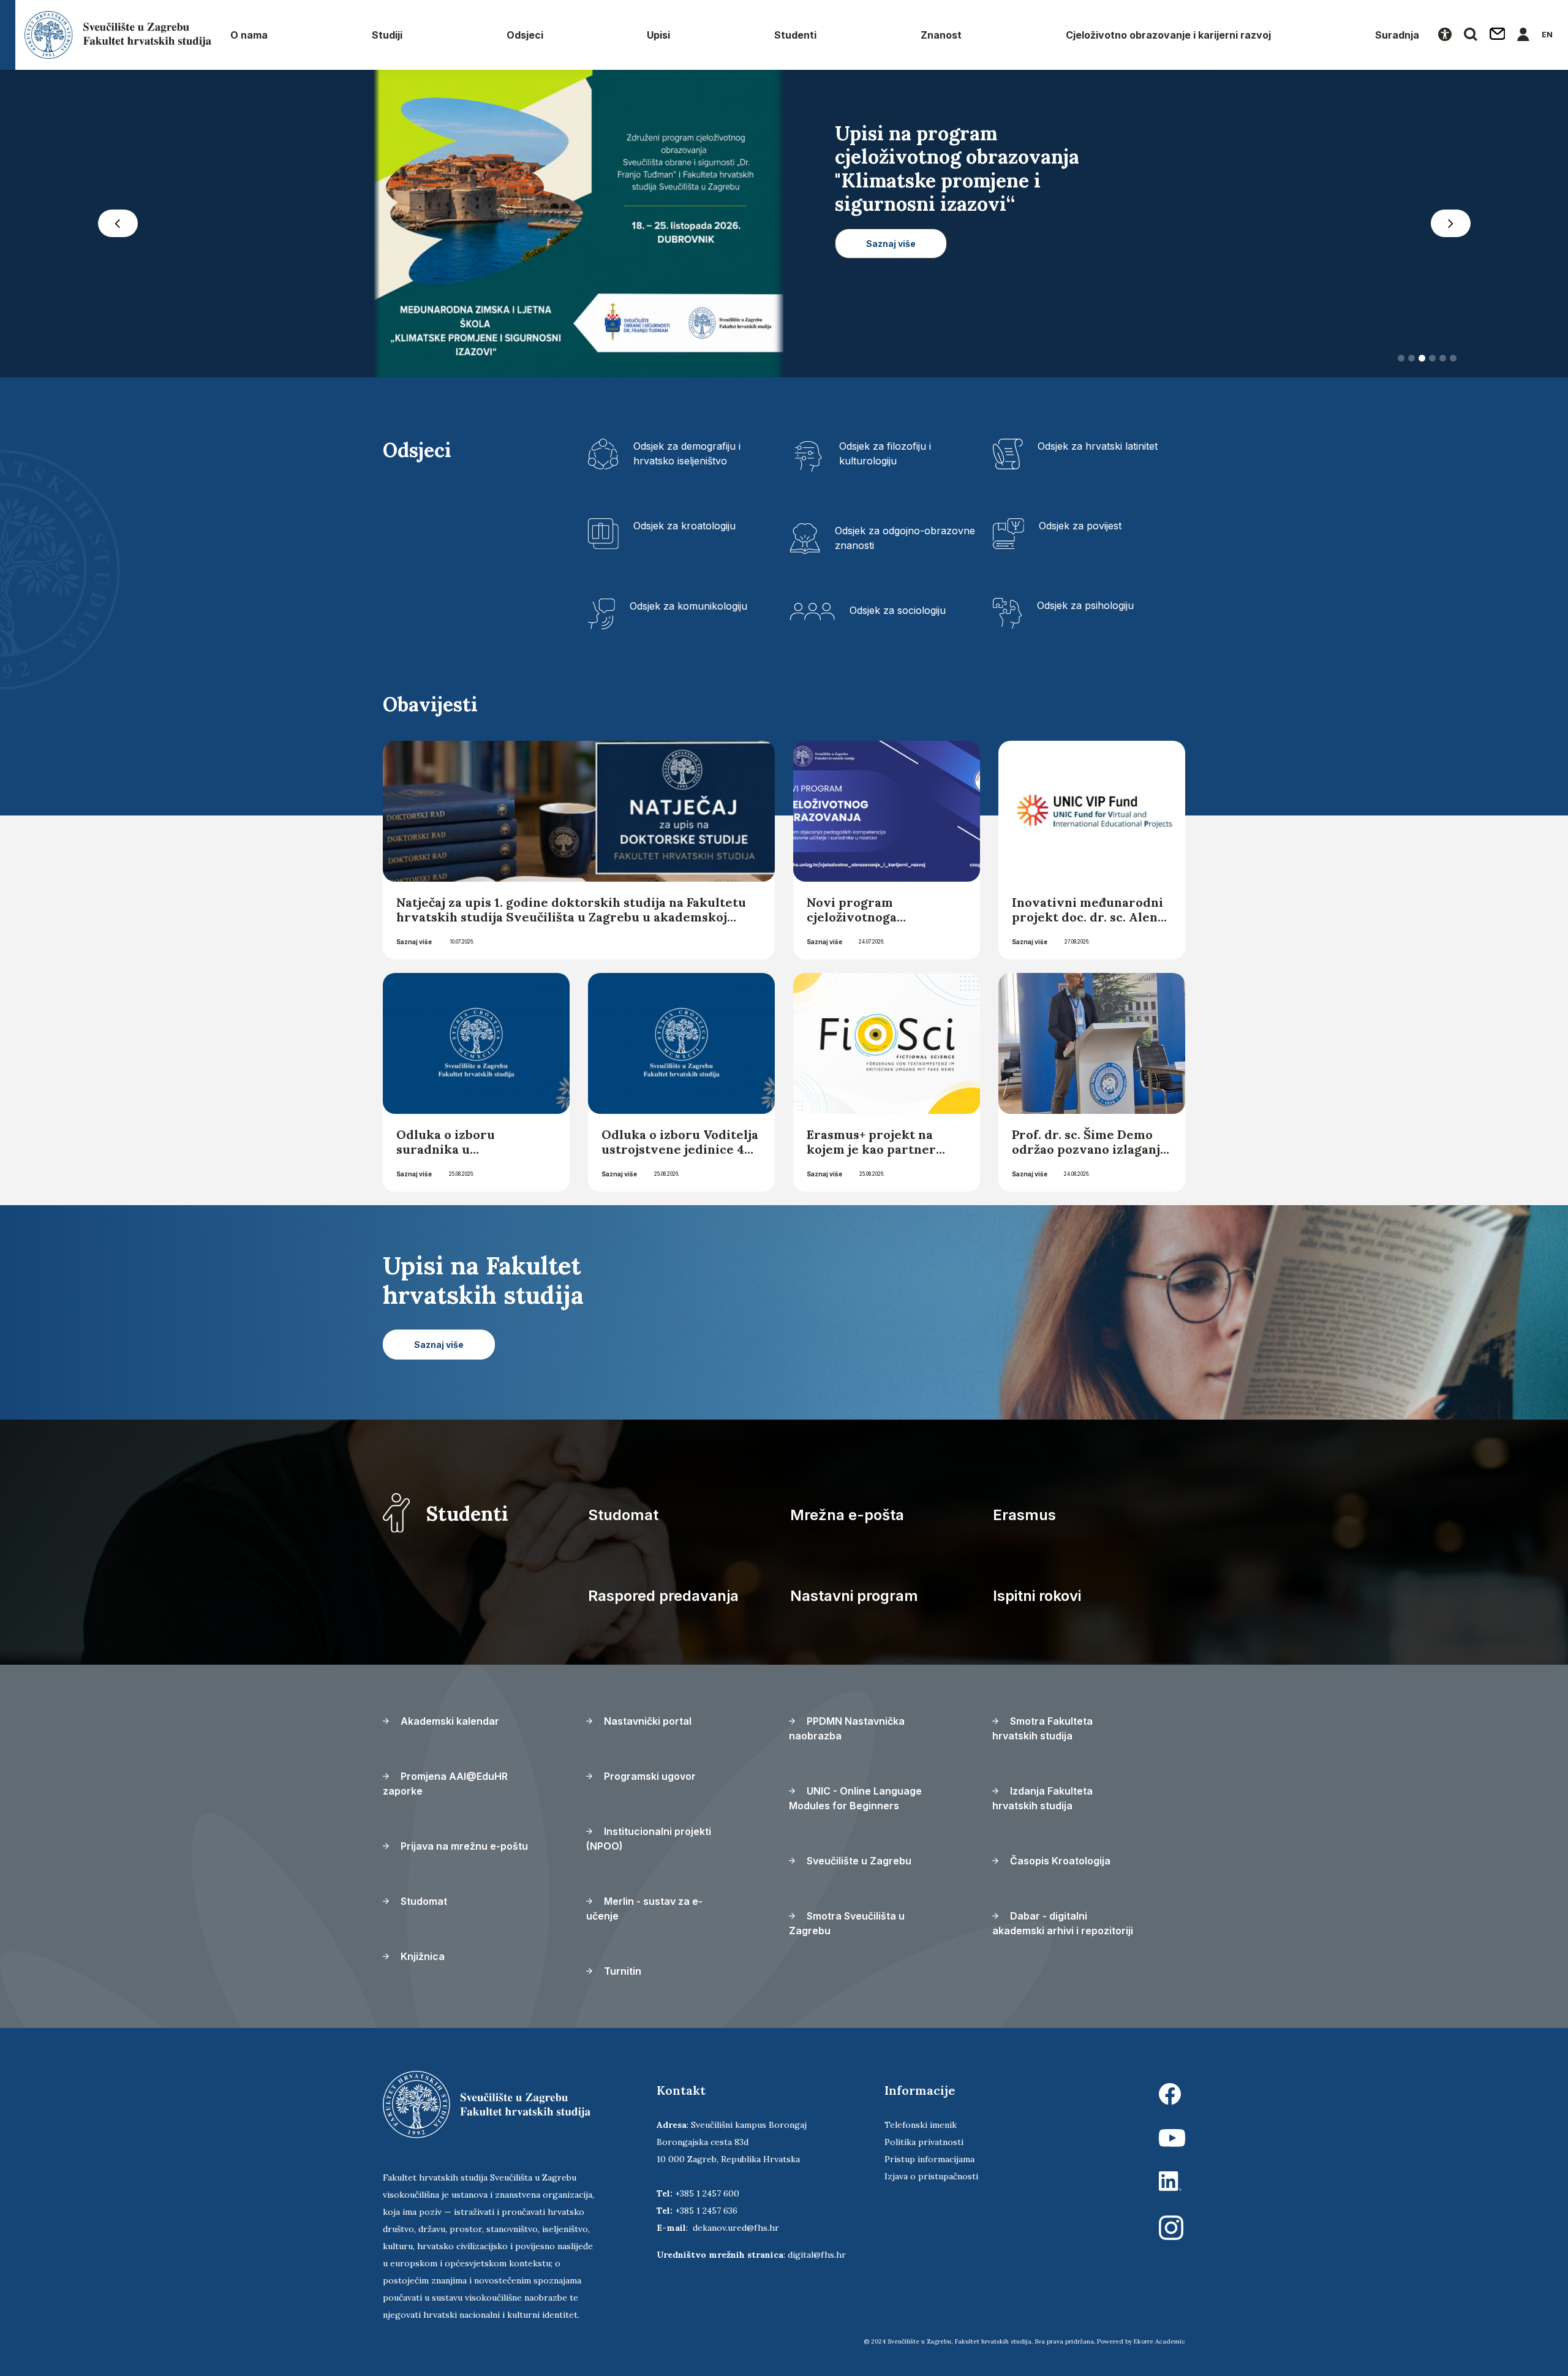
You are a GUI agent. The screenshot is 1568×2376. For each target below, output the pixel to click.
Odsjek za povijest (1080, 526)
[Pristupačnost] (1445, 35)
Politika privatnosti (924, 2142)
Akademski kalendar (449, 1721)
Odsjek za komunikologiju (688, 606)
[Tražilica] (1471, 35)
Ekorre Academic (1159, 2341)
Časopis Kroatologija (1059, 1861)
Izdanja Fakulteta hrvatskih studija (1042, 1798)
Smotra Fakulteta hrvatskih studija (1042, 1728)
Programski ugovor (649, 1776)
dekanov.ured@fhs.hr (736, 2228)
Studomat (623, 1515)
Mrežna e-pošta (847, 1515)
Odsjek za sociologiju (898, 610)
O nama (249, 35)
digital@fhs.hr (817, 2255)
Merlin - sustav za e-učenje (644, 1909)
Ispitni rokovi (1037, 1596)
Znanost (941, 35)
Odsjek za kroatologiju (684, 526)
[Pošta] (1498, 35)
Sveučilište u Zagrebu (858, 1861)
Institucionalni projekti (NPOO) (649, 1839)
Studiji (387, 35)
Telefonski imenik (921, 2125)
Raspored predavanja (663, 1596)
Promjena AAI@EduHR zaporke (445, 1784)
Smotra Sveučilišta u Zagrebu (847, 1923)
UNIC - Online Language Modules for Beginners (855, 1798)
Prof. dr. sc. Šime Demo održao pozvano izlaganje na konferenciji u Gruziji (1090, 1149)
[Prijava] (1523, 35)
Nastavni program (854, 1596)
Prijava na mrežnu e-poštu (463, 1846)
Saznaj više (414, 942)
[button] (118, 224)
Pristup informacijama (929, 2159)
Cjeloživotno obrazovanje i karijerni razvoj (1168, 35)
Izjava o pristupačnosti (931, 2176)
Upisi (658, 35)
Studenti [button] (795, 35)
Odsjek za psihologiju (1085, 605)
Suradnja (1397, 35)
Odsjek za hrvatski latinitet (1098, 446)
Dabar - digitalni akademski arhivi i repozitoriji (1063, 1923)
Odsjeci (525, 35)
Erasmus (1024, 1515)
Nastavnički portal (646, 1721)
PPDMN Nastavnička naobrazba (847, 1728)
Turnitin (621, 1971)
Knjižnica (421, 1956)
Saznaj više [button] (891, 290)
